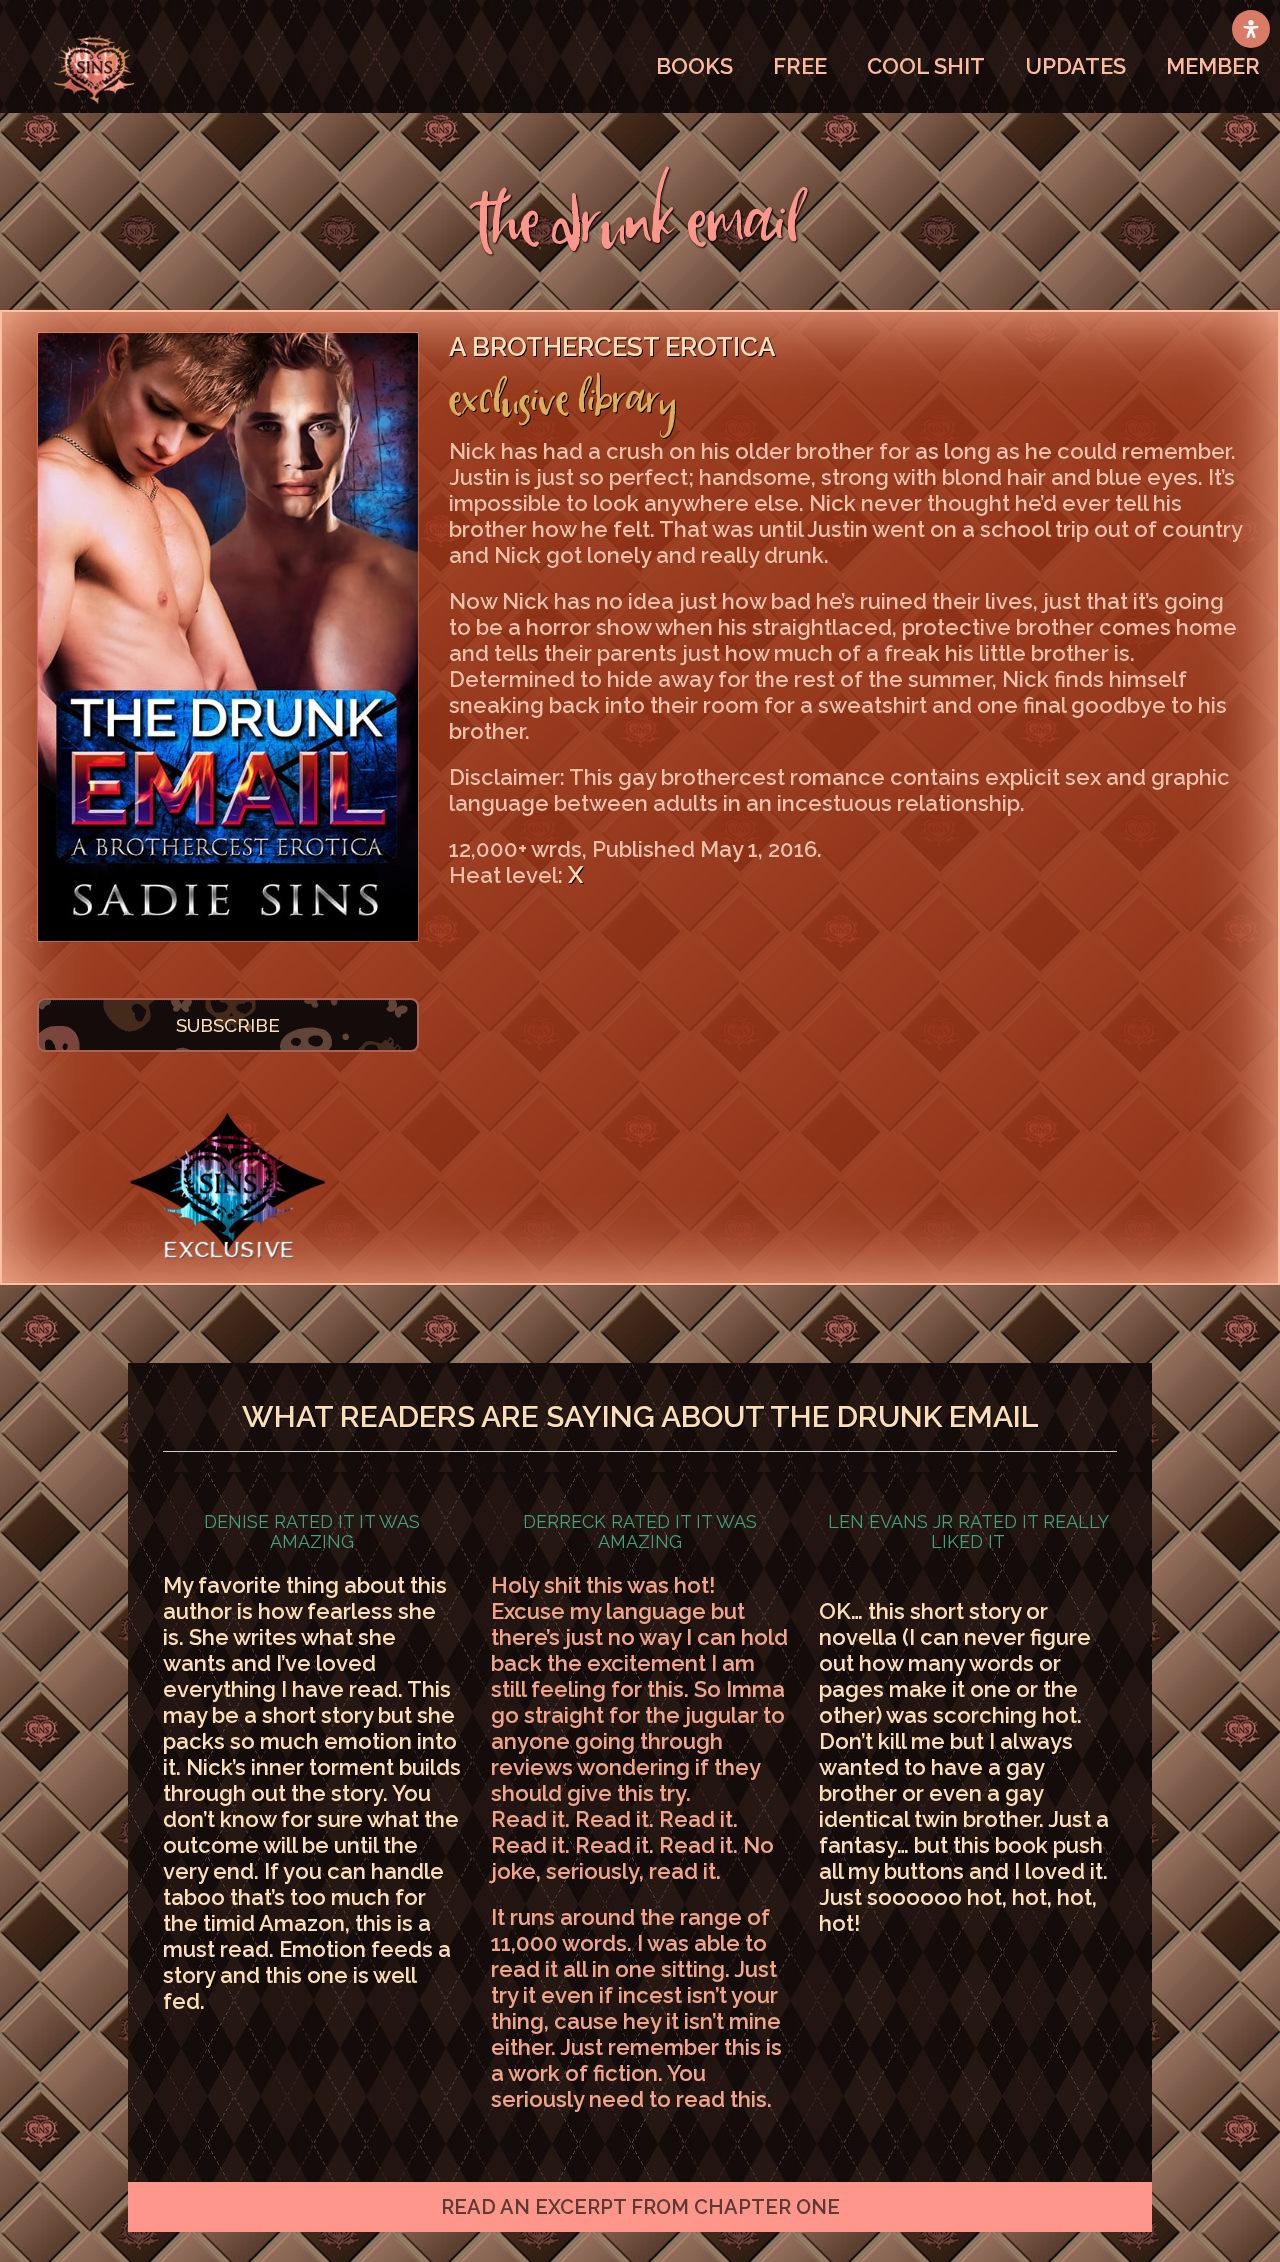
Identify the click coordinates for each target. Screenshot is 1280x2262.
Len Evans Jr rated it (968, 1531)
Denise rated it (312, 1531)
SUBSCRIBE (228, 1025)
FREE (800, 66)
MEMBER (1213, 66)
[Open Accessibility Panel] (1251, 29)
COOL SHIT (926, 66)
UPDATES (1075, 66)
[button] (640, 2207)
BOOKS (694, 66)
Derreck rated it (640, 1531)
